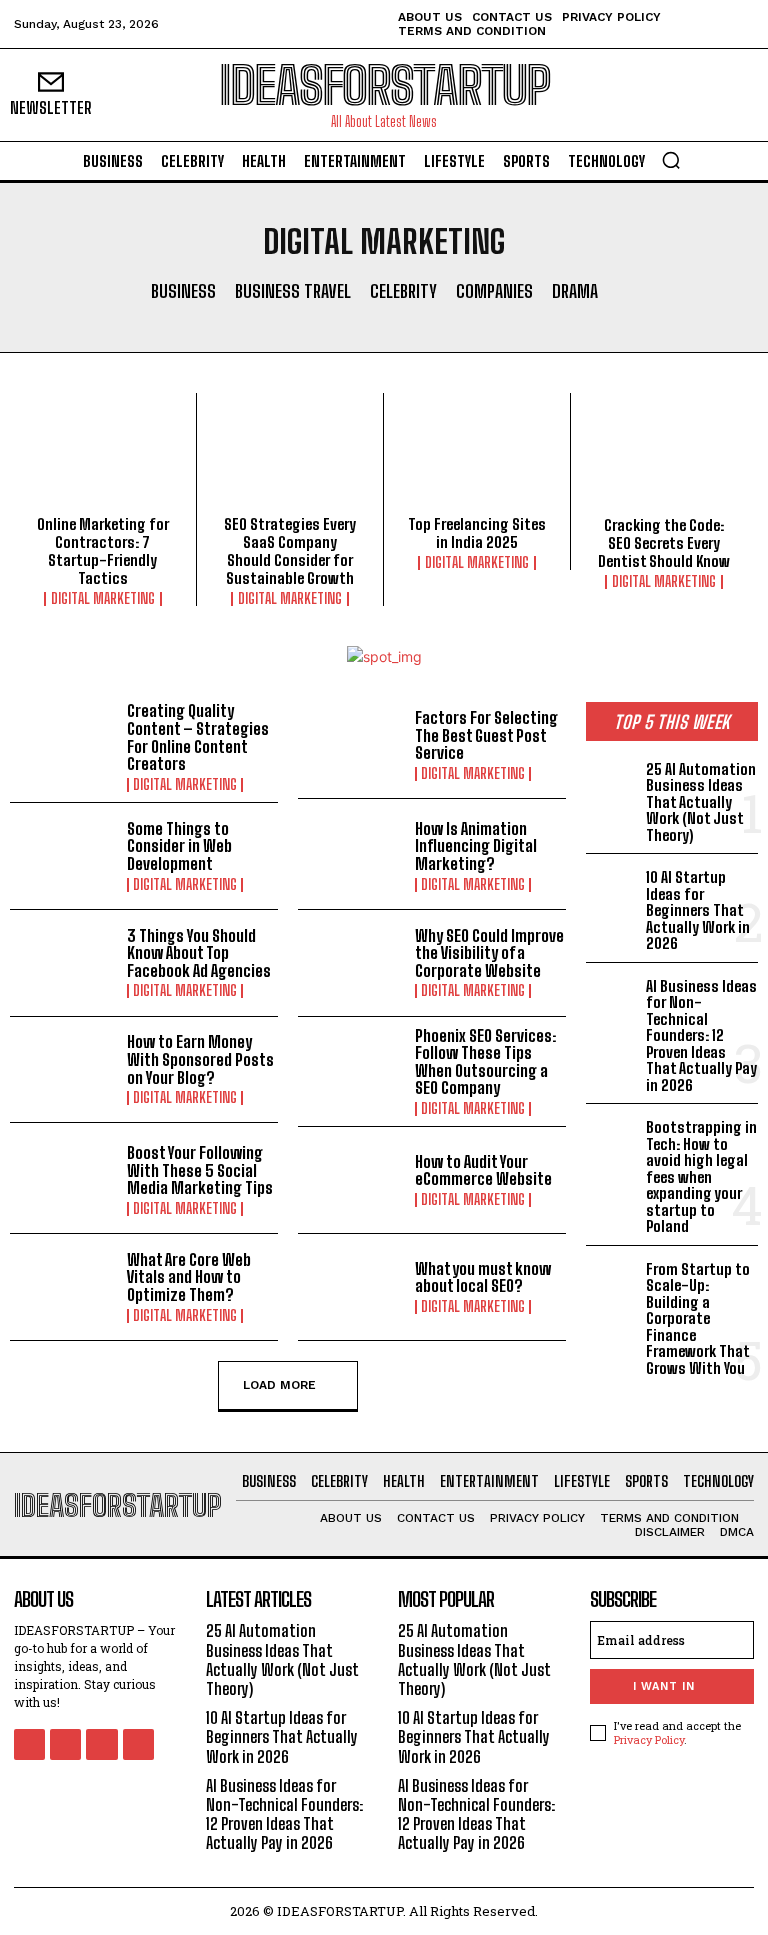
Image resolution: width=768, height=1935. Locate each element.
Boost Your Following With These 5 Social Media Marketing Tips (200, 1170)
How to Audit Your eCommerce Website (483, 1170)
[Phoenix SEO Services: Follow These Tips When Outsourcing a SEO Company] (351, 1070)
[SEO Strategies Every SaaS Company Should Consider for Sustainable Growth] (290, 459)
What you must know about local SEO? (483, 1277)
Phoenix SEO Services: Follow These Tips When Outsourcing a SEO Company (485, 1062)
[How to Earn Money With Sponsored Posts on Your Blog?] (63, 1070)
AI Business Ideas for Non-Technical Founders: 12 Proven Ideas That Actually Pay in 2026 (701, 1035)
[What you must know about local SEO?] (351, 1287)
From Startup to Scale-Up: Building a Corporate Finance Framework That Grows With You (698, 1318)
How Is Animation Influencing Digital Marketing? (476, 846)
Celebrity (403, 291)
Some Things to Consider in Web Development (179, 846)
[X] (101, 1744)
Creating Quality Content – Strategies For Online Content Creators (198, 737)
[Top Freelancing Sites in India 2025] (477, 459)
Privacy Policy (649, 1739)
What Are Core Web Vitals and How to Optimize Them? (189, 1277)
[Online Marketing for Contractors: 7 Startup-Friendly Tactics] (103, 459)
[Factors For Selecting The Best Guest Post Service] (351, 745)
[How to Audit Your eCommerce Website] (351, 1180)
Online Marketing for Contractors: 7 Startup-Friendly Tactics (103, 551)
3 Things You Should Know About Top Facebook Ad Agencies (199, 953)
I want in (664, 1686)
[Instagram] (65, 1744)
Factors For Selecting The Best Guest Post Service (486, 735)
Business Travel (293, 291)
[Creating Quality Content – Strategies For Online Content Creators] (63, 745)
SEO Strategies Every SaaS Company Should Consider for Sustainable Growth (290, 551)
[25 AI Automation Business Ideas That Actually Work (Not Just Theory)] (612, 779)
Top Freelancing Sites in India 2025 (477, 533)
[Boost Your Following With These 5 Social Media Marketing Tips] (63, 1180)
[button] (671, 160)
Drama (575, 291)
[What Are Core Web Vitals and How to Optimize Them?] (63, 1287)
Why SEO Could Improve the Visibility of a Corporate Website (489, 953)
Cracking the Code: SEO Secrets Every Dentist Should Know (664, 543)
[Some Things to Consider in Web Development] (63, 856)
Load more (279, 1384)
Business (183, 291)
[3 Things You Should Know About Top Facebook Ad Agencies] (63, 963)
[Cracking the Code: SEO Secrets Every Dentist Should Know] (664, 460)
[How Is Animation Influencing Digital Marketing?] (351, 856)
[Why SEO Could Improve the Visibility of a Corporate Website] (351, 963)
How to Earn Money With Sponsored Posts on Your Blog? (200, 1059)
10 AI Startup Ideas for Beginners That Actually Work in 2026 (698, 910)
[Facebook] (29, 1744)
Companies (494, 291)
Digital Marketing (103, 599)
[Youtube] (138, 1744)
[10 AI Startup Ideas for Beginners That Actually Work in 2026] (612, 887)
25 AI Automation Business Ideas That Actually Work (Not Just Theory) (701, 802)
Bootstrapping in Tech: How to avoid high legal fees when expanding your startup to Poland (701, 1176)
